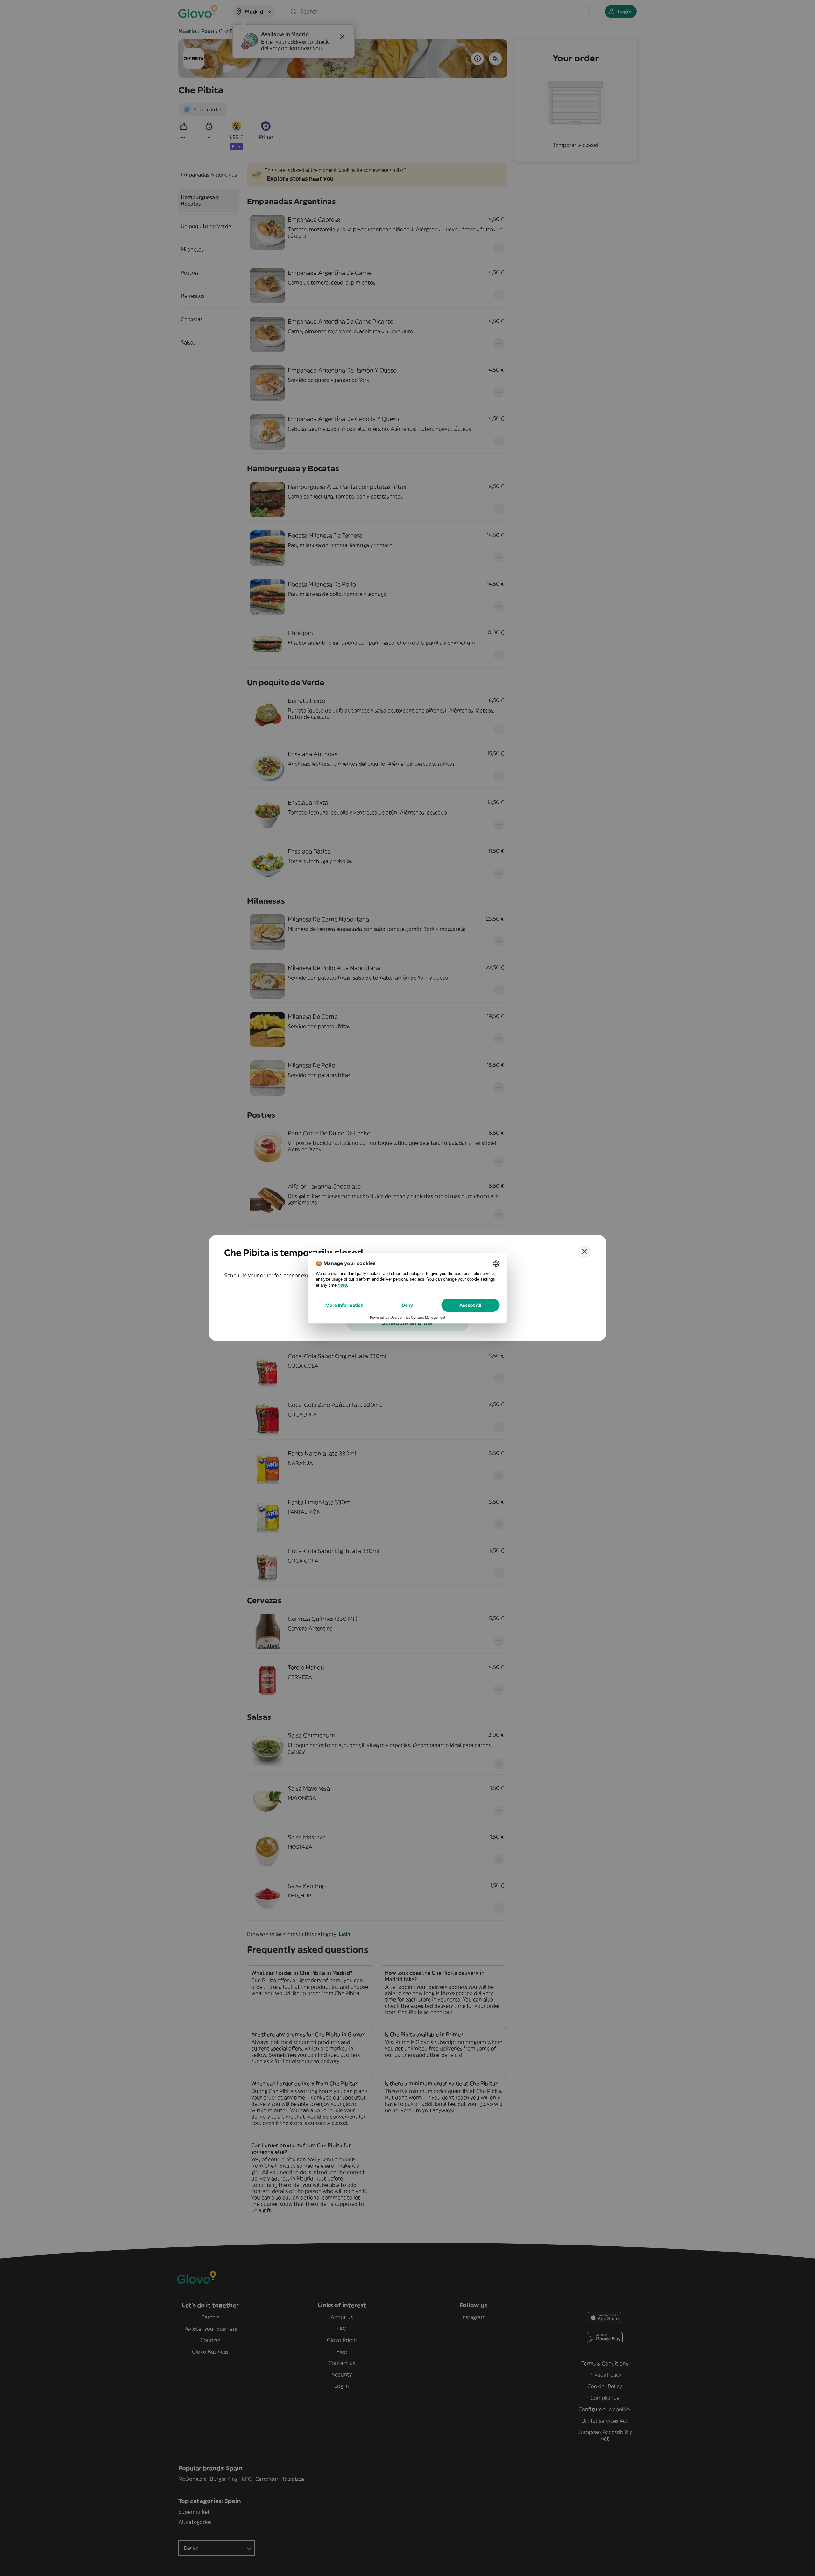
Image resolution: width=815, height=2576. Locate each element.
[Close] (585, 1252)
